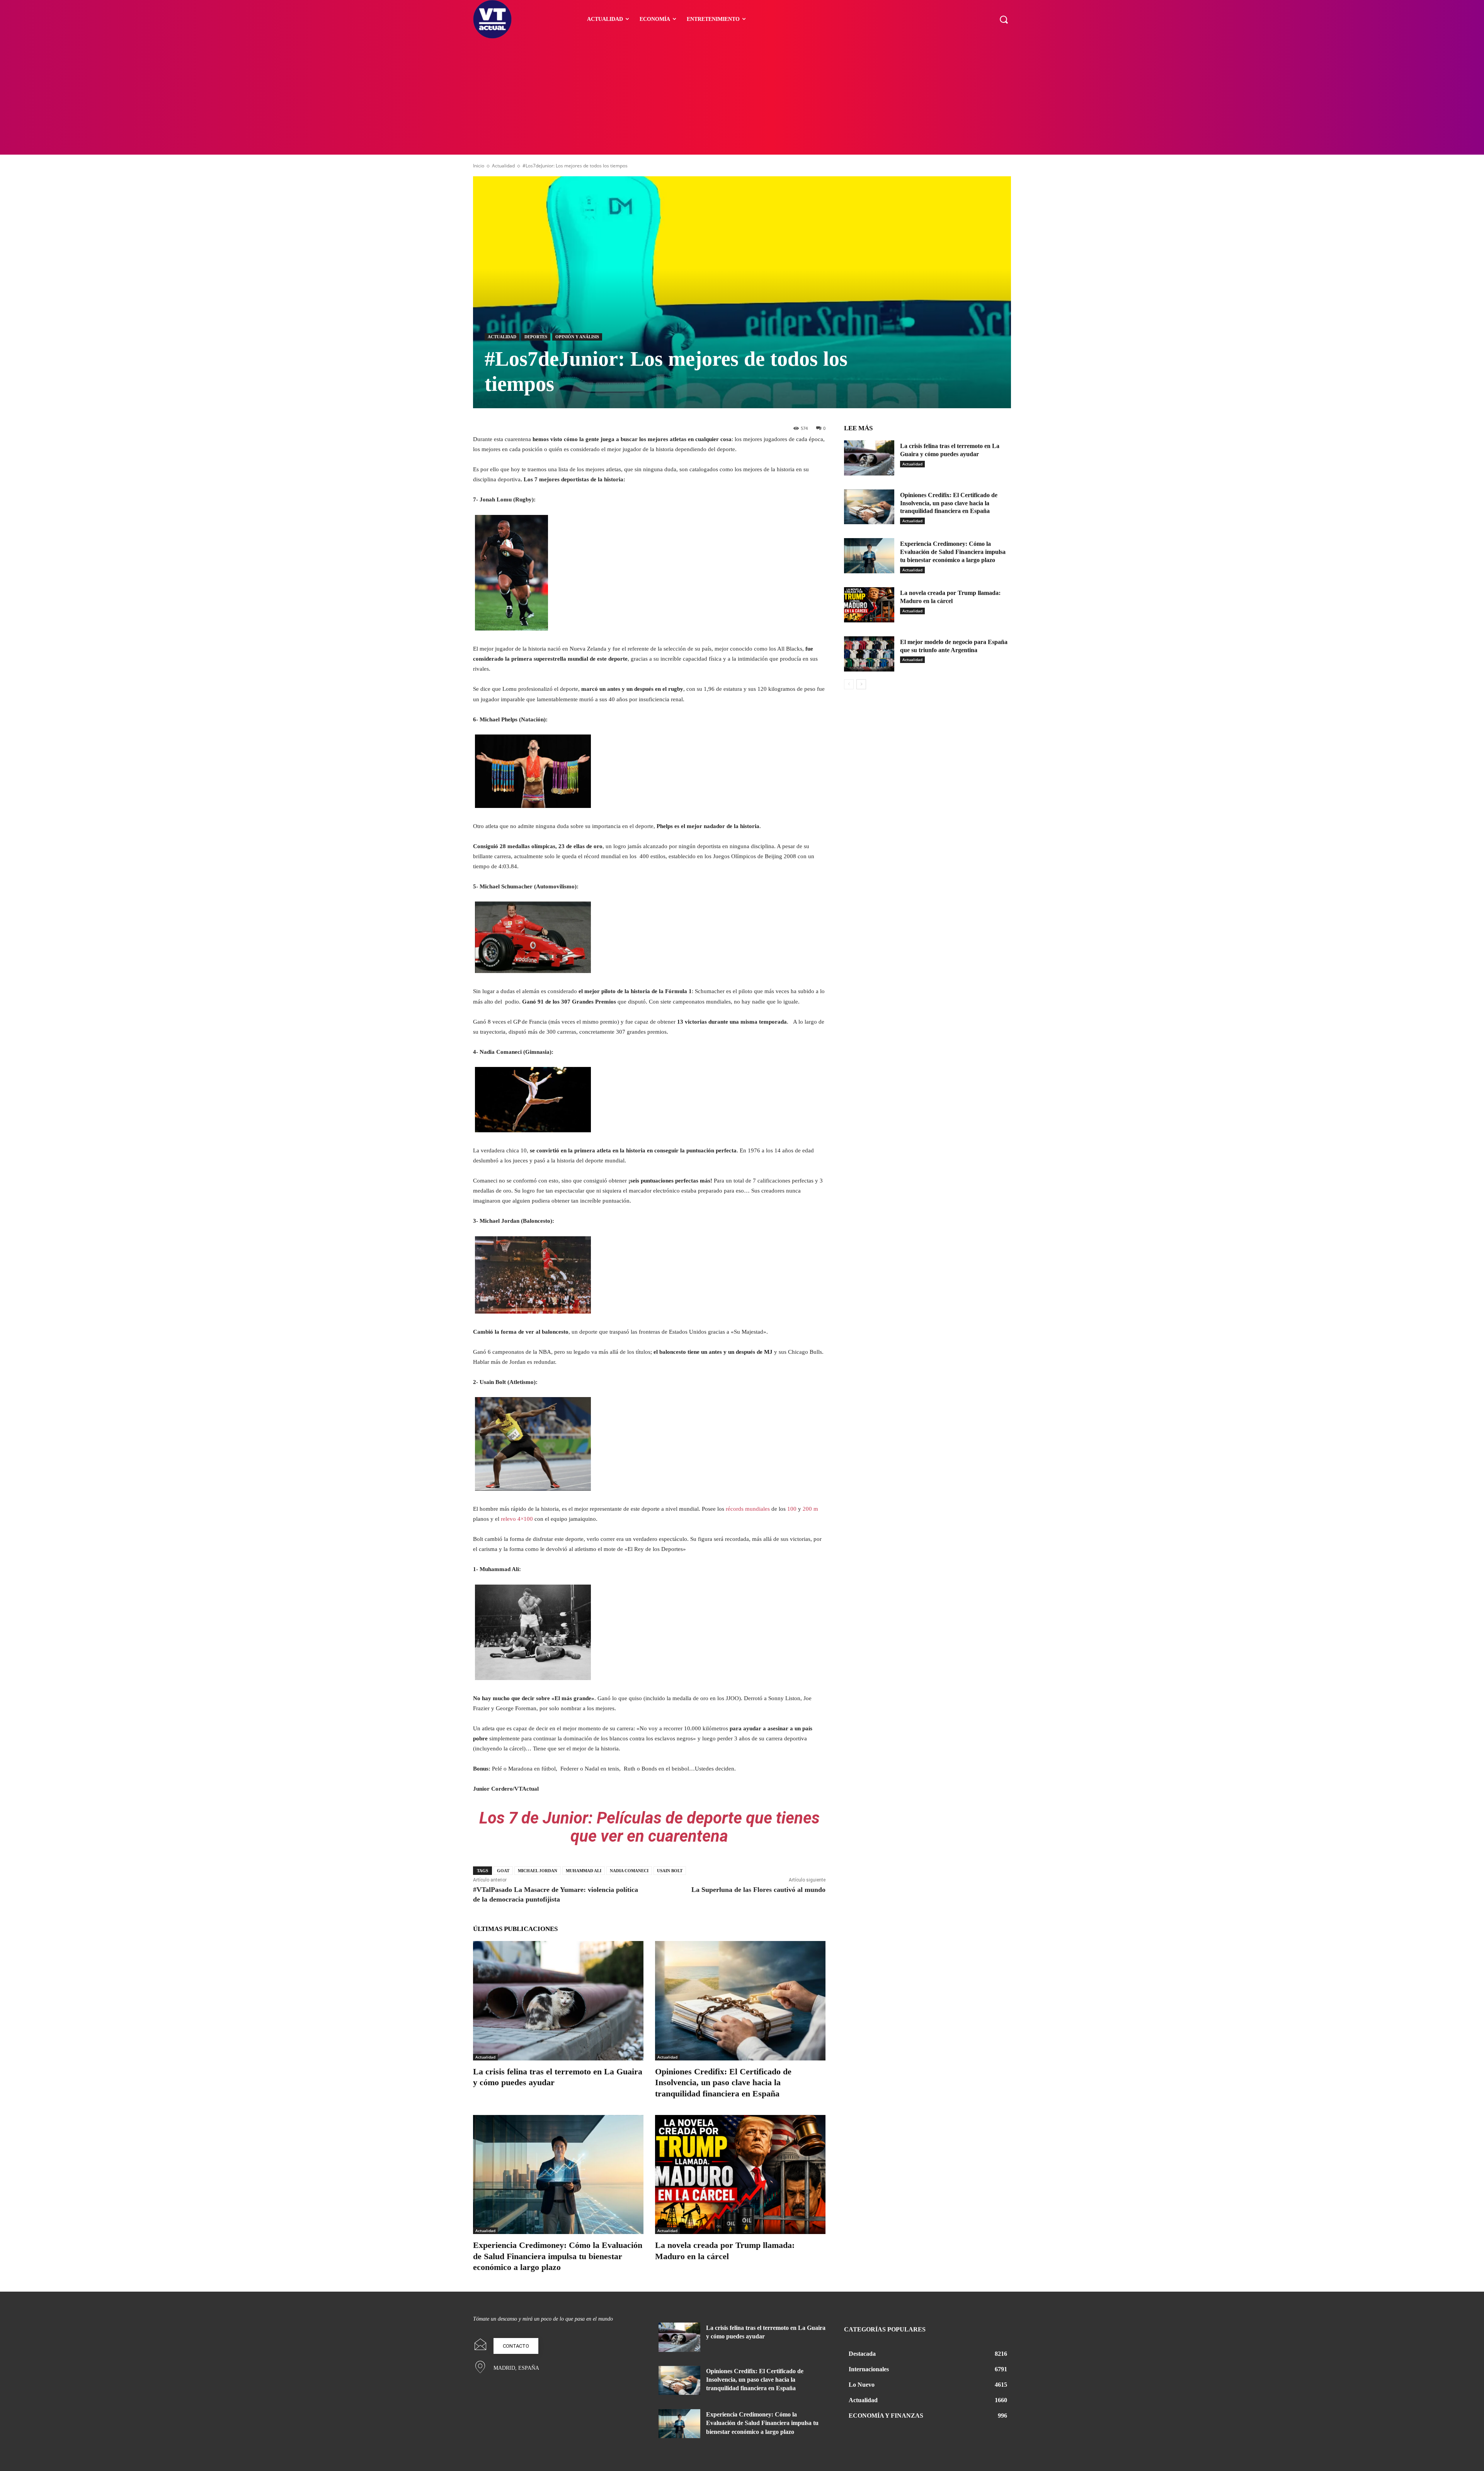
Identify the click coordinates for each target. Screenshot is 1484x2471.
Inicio (479, 166)
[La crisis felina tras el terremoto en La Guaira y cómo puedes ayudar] (558, 2001)
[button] (1004, 19)
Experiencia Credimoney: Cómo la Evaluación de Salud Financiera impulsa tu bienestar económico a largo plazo (558, 2256)
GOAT (503, 1871)
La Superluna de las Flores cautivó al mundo (758, 1890)
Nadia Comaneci (629, 1871)
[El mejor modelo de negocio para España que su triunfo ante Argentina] (869, 654)
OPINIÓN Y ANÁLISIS (577, 337)
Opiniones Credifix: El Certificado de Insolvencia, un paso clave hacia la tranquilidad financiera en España (723, 2082)
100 (792, 1509)
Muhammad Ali (584, 1871)
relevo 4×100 (517, 1519)
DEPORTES (536, 337)
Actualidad (503, 166)
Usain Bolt (670, 1871)
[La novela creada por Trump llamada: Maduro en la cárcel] (740, 2175)
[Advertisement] (742, 97)
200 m (810, 1509)
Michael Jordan (538, 1871)
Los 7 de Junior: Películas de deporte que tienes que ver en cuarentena (649, 1827)
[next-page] (861, 684)
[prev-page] (849, 684)
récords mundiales (748, 1509)
